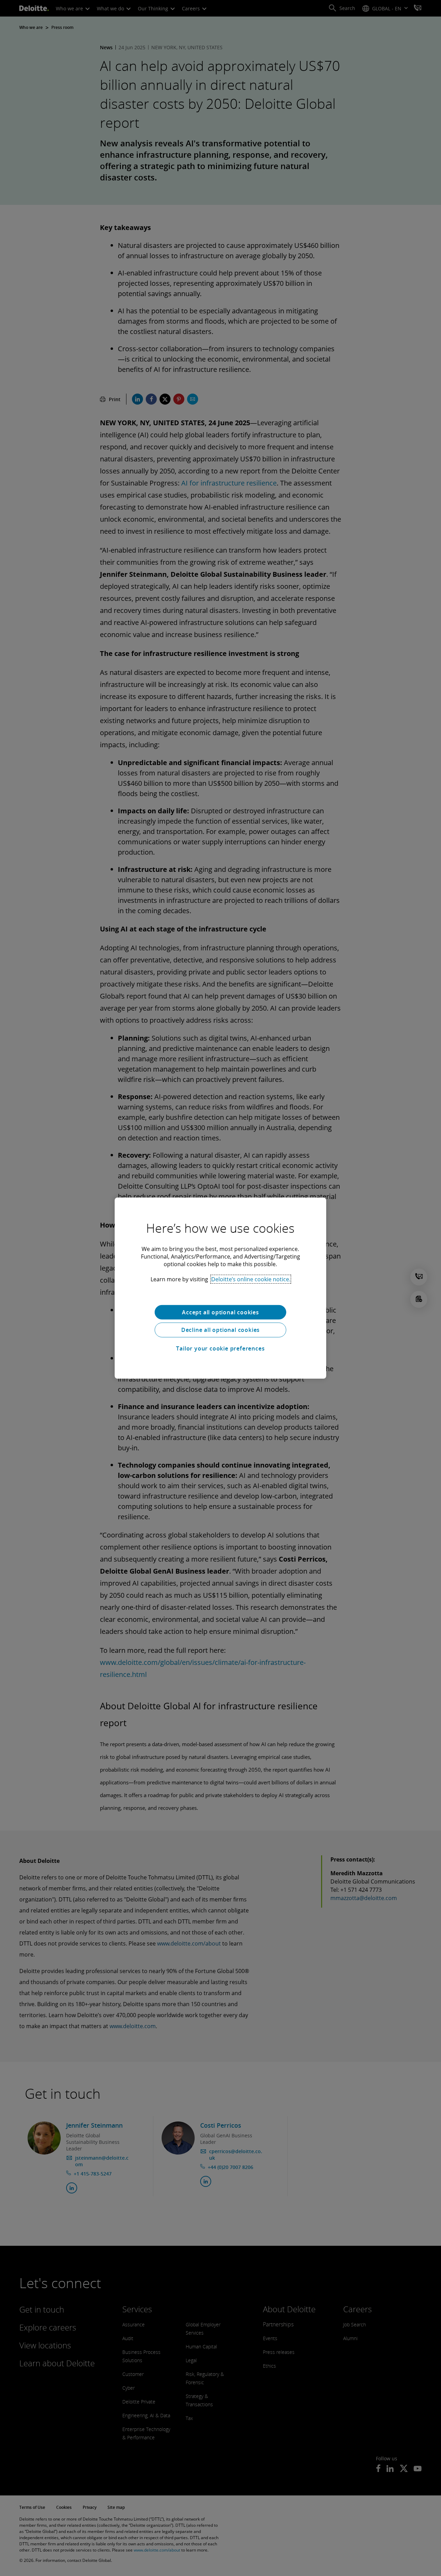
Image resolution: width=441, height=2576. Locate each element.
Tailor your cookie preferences (220, 1348)
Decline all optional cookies (220, 1330)
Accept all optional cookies (220, 1312)
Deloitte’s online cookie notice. (251, 1279)
